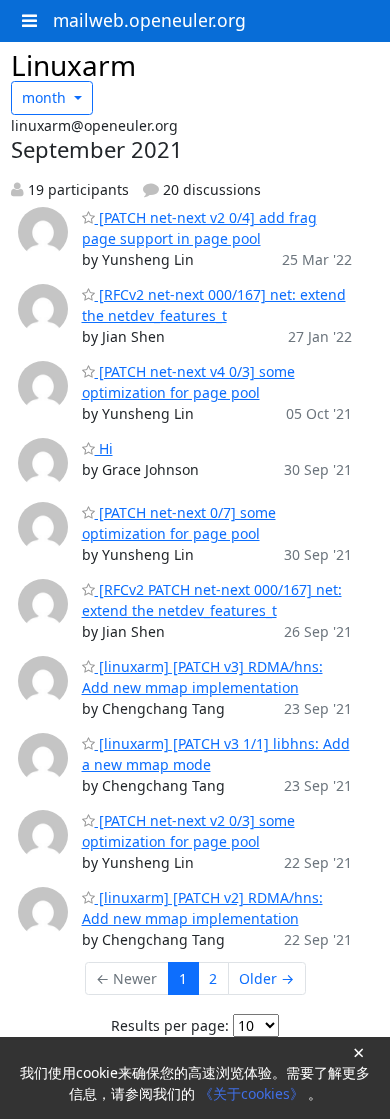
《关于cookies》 (253, 1093)
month (46, 97)
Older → (266, 978)
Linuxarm (73, 65)
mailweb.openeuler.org (149, 20)
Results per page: (170, 1025)
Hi (104, 448)
